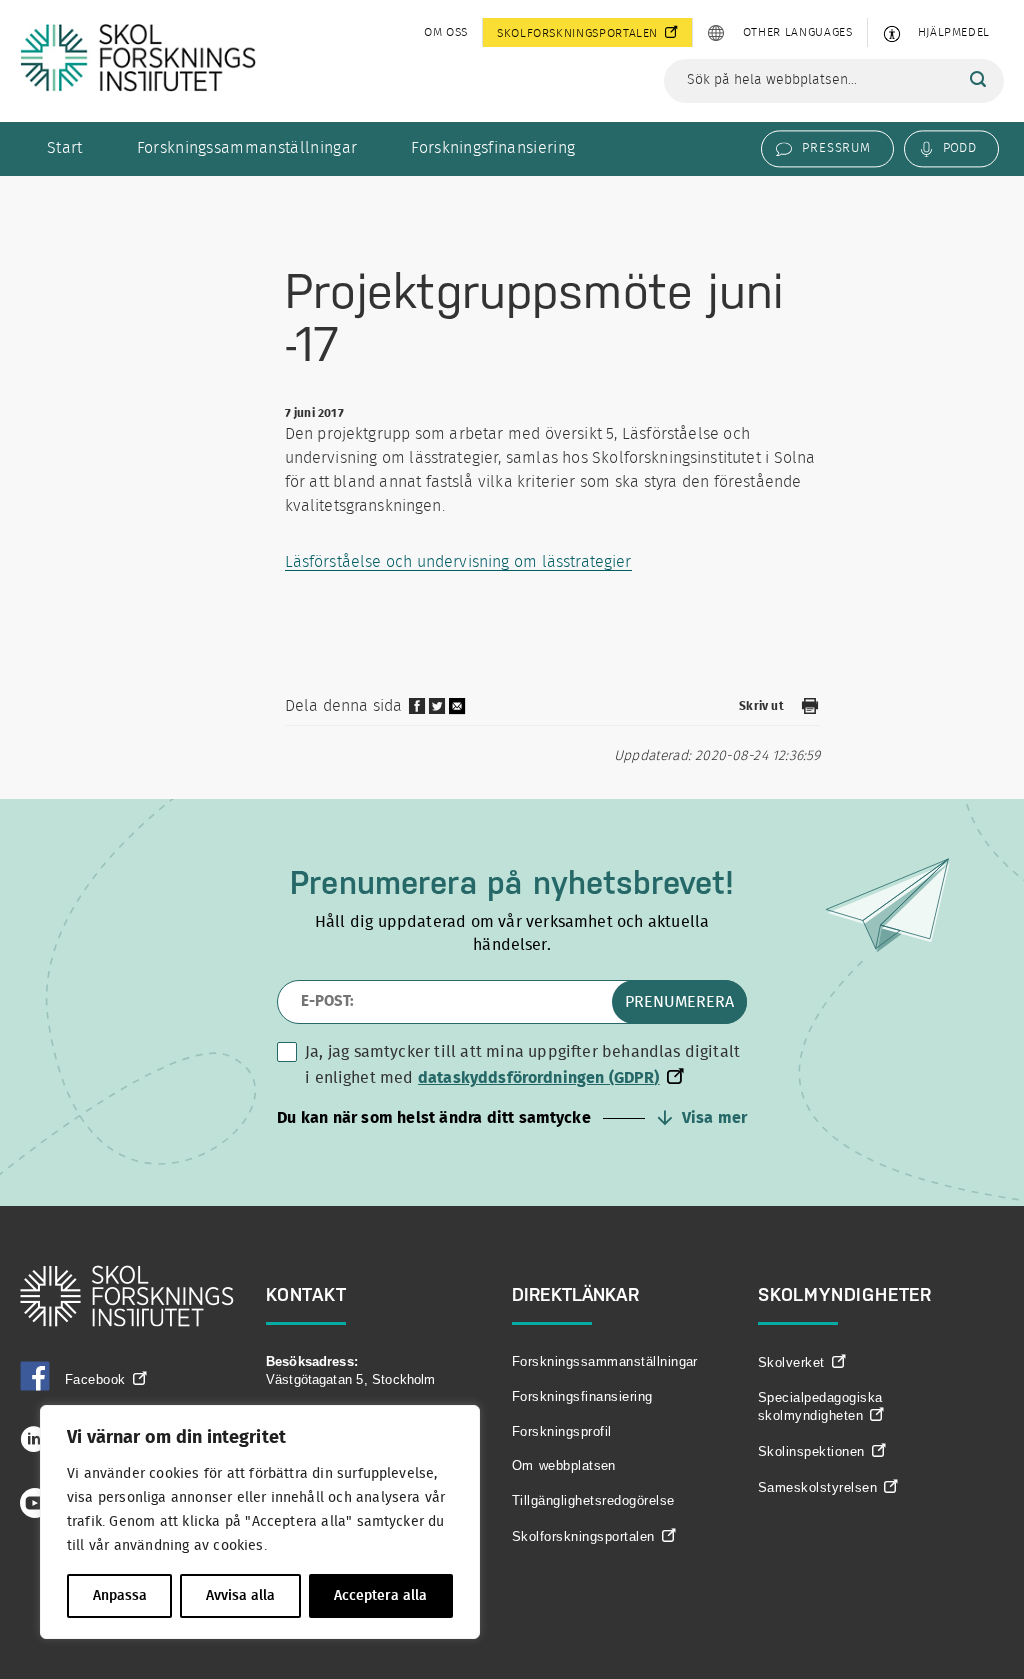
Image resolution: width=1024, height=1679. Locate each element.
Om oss (446, 32)
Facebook (95, 1379)
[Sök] (978, 80)
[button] (512, 1118)
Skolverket (791, 1362)
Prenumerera (679, 1002)
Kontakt (306, 1294)
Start (65, 148)
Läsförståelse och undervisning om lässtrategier (458, 562)
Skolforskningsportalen (577, 33)
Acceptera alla (380, 1596)
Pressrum (836, 148)
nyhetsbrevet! (633, 882)
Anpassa (120, 1596)
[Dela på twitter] (437, 711)
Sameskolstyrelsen (817, 1487)
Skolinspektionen (811, 1451)
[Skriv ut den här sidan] (810, 709)
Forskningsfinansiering (493, 148)
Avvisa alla (240, 1596)
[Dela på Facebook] (417, 711)
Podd (959, 148)
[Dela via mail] (458, 713)
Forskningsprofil (562, 1431)
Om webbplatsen (564, 1465)
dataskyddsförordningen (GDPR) (539, 1078)
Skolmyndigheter (845, 1294)
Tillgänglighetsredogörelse (593, 1500)
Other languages (798, 32)
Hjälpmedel (954, 32)
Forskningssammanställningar (247, 148)
